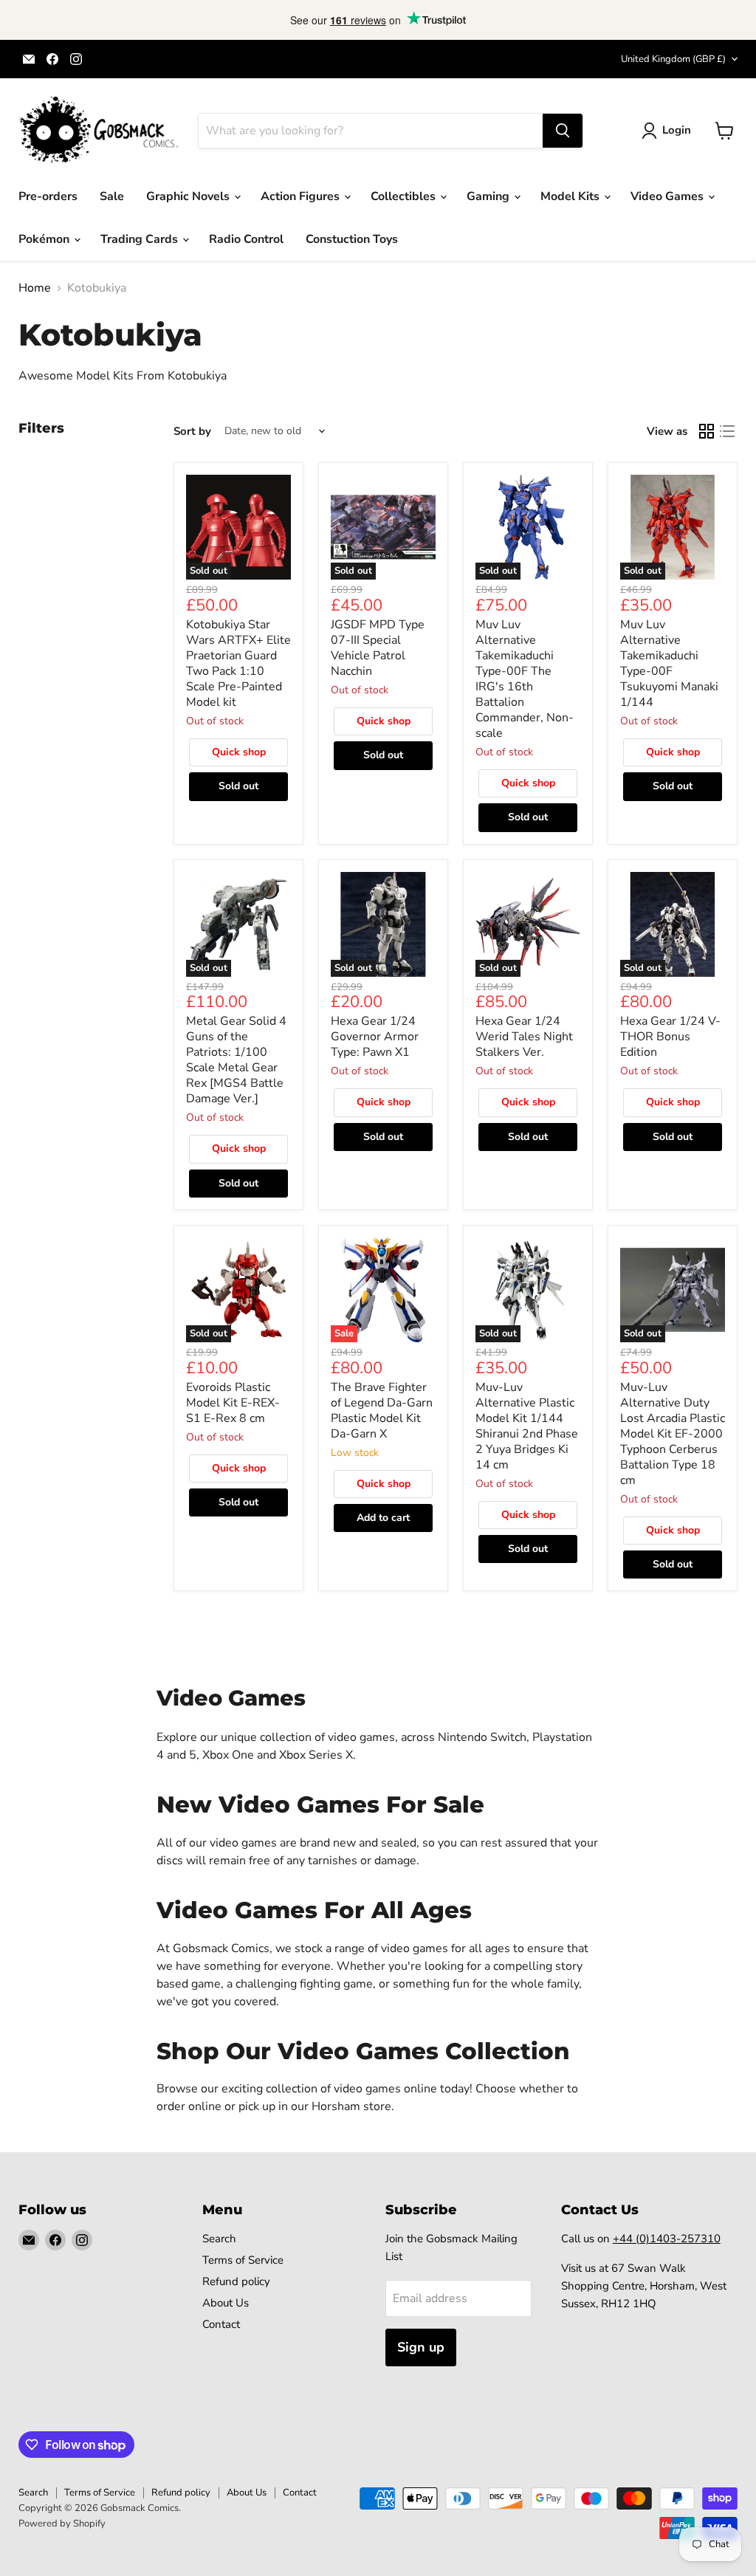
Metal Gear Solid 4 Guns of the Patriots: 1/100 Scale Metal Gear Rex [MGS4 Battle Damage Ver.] (236, 1060)
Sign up (421, 2347)
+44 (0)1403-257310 (667, 2239)
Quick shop (239, 752)
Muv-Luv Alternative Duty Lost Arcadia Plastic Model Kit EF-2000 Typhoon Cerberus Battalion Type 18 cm (673, 1434)
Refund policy (236, 2281)
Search (219, 2239)
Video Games (669, 196)
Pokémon (45, 239)
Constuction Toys (352, 239)
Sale (112, 196)
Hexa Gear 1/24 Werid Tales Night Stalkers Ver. (524, 1037)
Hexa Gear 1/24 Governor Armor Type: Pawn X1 (375, 1037)
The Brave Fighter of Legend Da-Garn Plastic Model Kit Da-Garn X (382, 1411)
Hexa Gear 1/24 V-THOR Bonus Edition (670, 1037)
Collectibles (405, 196)
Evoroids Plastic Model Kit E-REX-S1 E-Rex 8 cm (233, 1403)
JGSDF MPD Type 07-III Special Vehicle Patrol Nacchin (378, 648)
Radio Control (246, 239)
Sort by (192, 432)
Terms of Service (243, 2260)
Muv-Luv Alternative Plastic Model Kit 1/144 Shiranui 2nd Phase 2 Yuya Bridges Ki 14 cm (527, 1426)
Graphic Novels (189, 196)
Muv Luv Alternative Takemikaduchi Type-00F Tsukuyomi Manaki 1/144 (669, 663)
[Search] (563, 131)
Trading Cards (141, 239)
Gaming (489, 196)
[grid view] (707, 431)
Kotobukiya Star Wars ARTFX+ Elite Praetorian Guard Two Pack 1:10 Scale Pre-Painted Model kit (238, 663)
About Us (226, 2303)
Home (35, 288)
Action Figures (302, 196)
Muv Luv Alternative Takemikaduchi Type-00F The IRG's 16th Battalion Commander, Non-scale (525, 679)
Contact (221, 2324)
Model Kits (571, 196)
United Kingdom (673, 59)
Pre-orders (48, 196)
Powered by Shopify (62, 2524)
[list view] (727, 431)
